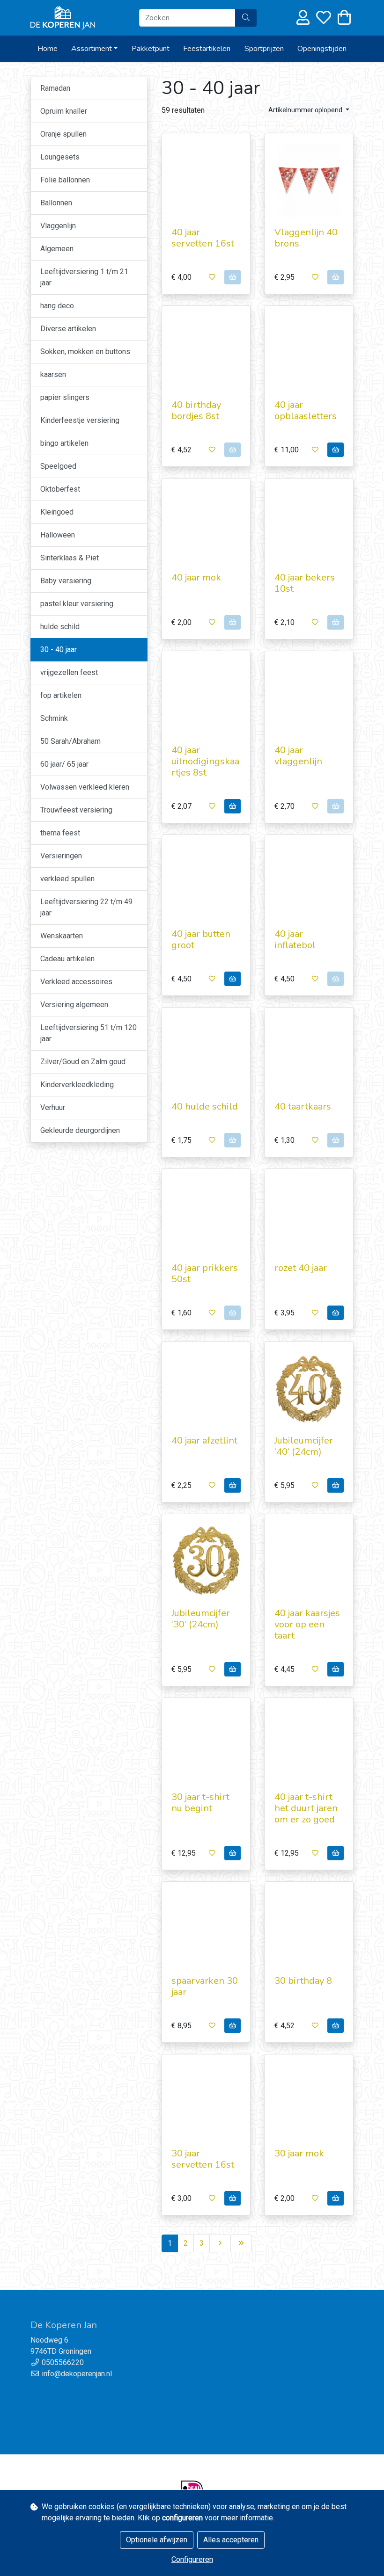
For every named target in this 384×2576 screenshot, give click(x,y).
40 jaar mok (196, 577)
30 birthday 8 (303, 1981)
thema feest (60, 833)
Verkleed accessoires (76, 982)
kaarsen (53, 374)
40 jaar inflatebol (295, 940)
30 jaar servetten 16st (203, 2159)
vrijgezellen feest (69, 672)
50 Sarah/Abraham (70, 741)
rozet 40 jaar (301, 1268)
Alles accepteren (231, 2540)
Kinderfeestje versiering (80, 420)
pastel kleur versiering (77, 604)
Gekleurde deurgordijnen (80, 1130)
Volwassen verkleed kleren (85, 787)
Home (48, 49)
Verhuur (53, 1107)
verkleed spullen (67, 879)
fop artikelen (61, 695)
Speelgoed (58, 466)
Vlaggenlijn (58, 226)
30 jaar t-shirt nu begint (200, 1803)
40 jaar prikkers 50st (205, 1273)
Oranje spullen (63, 134)
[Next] (220, 2243)
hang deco (57, 306)
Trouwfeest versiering (76, 810)
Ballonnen (56, 203)
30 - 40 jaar (59, 649)
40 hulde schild (205, 1107)
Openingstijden (322, 49)
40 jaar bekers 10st (305, 583)
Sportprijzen (264, 49)
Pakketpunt (151, 49)
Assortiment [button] (92, 49)
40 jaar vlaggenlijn (298, 756)
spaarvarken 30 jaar (205, 1986)
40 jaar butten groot (201, 940)
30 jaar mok (299, 2153)
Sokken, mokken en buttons (85, 352)
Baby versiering (66, 581)
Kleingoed (57, 512)
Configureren (192, 2559)
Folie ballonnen (65, 180)
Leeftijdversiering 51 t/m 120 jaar (89, 1033)
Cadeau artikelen (67, 959)
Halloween (58, 535)
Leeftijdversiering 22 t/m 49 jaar (86, 907)
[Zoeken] (246, 18)
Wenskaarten (62, 936)
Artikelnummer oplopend (306, 110)
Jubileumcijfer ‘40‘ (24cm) (304, 1446)
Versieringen (61, 856)
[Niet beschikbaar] (233, 277)
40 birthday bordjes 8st (196, 410)
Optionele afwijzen (157, 2540)
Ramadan (55, 88)
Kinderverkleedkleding (77, 1085)
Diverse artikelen (68, 329)
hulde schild (60, 627)
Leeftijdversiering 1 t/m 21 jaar (84, 277)
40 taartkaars (303, 1107)
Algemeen (57, 249)
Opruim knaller (64, 111)
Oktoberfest (60, 489)
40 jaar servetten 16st (203, 238)
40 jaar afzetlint (204, 1440)
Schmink (54, 718)
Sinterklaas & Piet (70, 558)
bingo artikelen (64, 443)
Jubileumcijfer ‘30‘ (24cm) (201, 1619)
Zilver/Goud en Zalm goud (83, 1062)
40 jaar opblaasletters (306, 410)
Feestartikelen (207, 49)
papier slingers (65, 397)
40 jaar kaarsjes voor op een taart (307, 1624)
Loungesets (60, 157)
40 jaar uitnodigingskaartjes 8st (205, 761)
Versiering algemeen (74, 1005)
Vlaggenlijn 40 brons (306, 238)
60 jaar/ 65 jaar (64, 764)
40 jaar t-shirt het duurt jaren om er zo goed (306, 1808)
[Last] (241, 2243)
